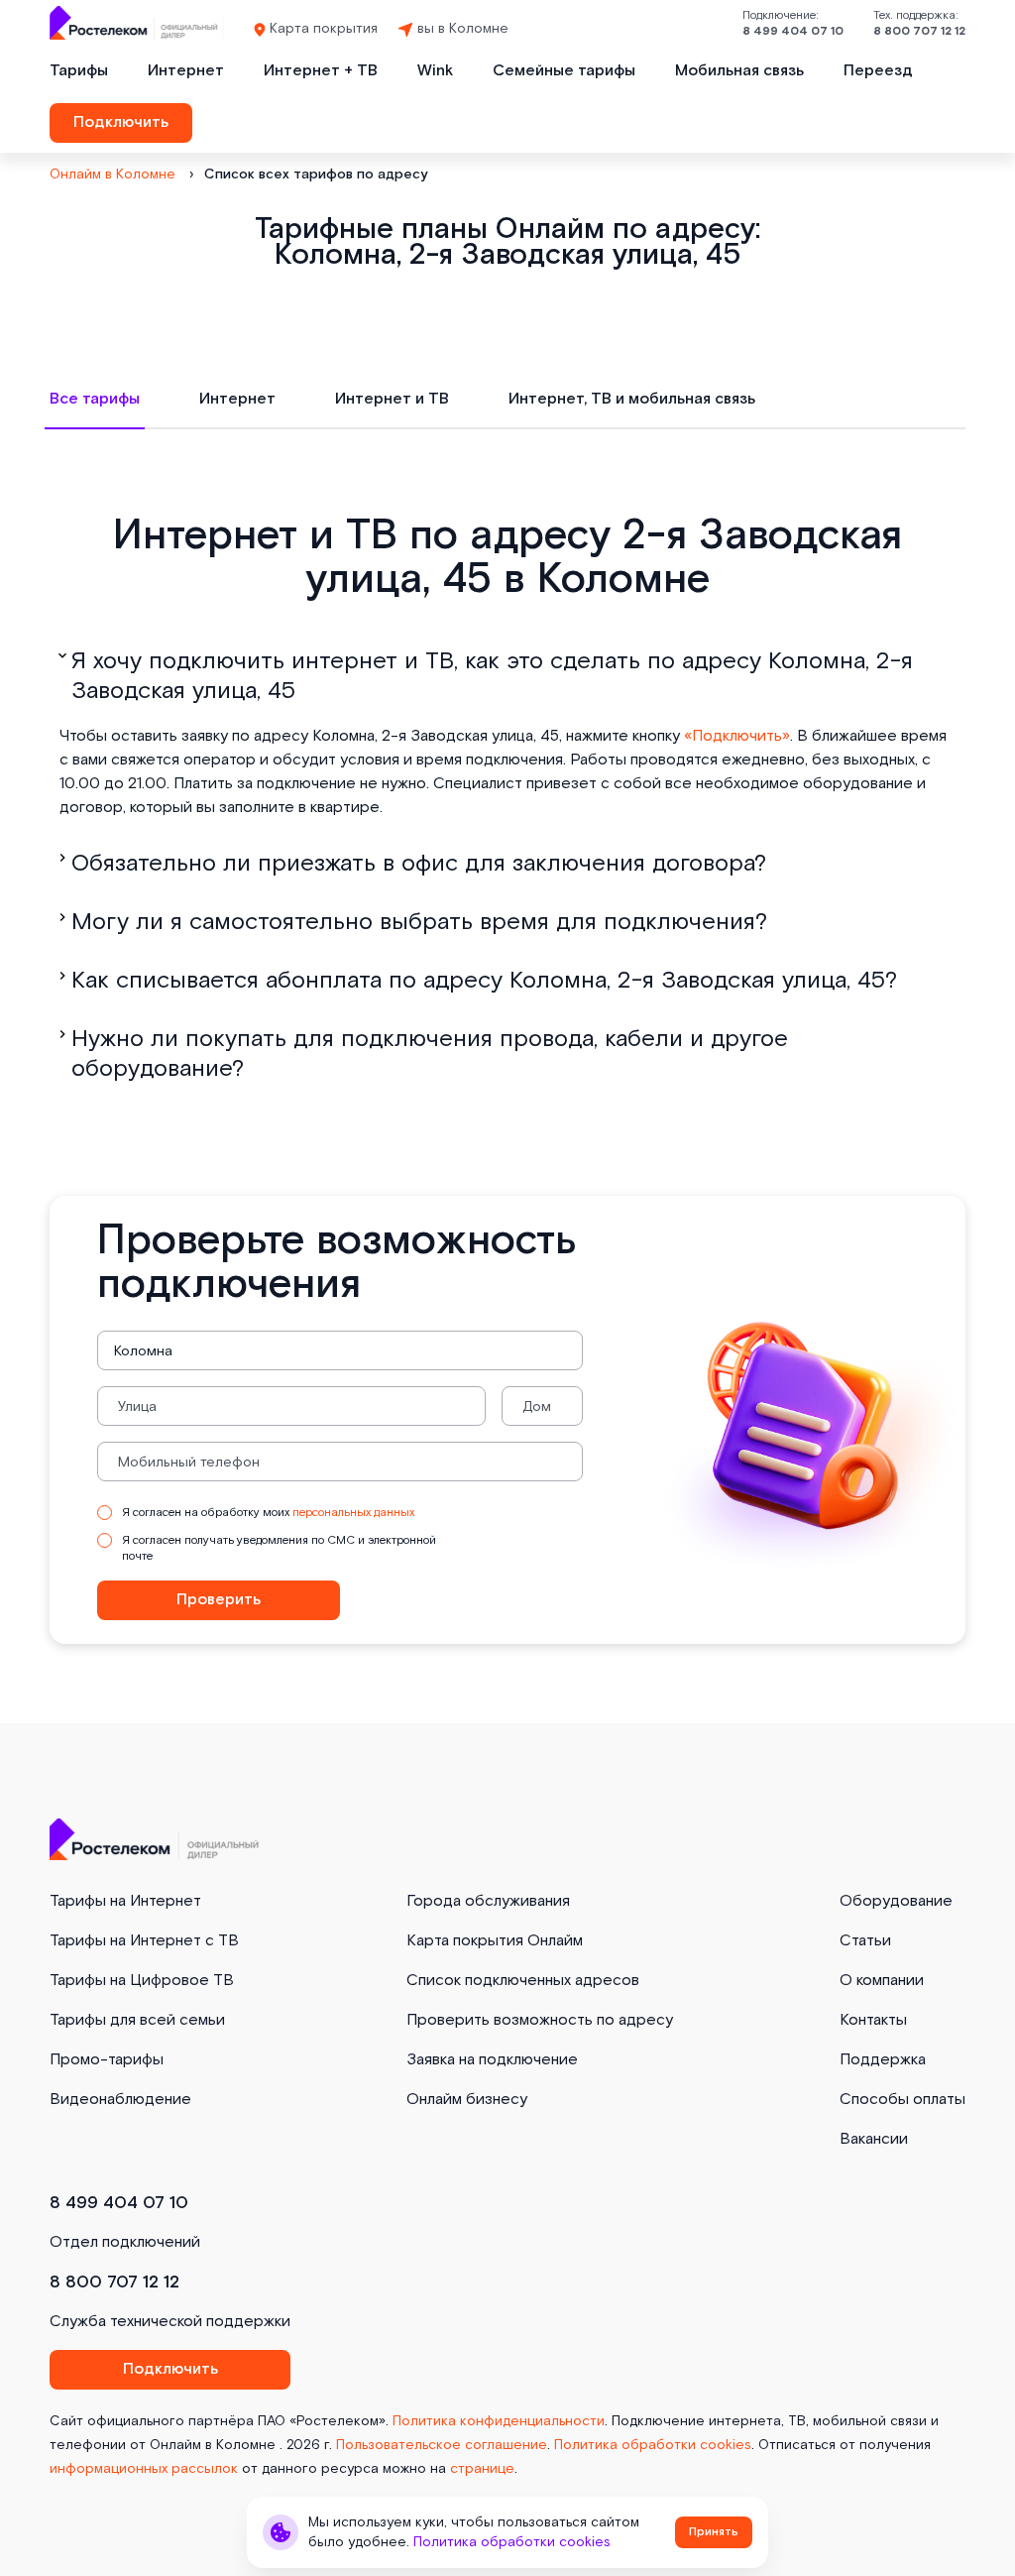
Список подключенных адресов (523, 1981)
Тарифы (79, 71)
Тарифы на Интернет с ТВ (144, 1941)
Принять (714, 2532)
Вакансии (874, 2139)
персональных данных (353, 1513)
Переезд (878, 71)
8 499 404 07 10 (793, 31)
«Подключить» (737, 736)
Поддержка (883, 2060)
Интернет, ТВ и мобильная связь (632, 399)
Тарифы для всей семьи (137, 2020)
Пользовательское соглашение (442, 2445)
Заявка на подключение (492, 2060)
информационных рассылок (144, 2469)
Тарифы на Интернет (125, 1901)
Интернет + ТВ (321, 71)
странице (482, 2469)
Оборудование (896, 1901)
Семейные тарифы (564, 71)
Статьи (865, 1941)
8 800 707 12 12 (919, 31)
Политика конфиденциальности (499, 2421)
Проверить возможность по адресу (540, 2020)
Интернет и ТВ (392, 399)
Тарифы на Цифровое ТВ (142, 1981)
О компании (882, 1981)
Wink (435, 71)
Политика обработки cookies (653, 2445)
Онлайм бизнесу (467, 2100)
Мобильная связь (739, 71)
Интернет (186, 71)
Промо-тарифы (107, 2060)
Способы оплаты (902, 2100)
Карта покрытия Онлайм (495, 1941)
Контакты (873, 2020)
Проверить (219, 1600)
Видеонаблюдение (120, 2100)
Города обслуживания (488, 1901)
